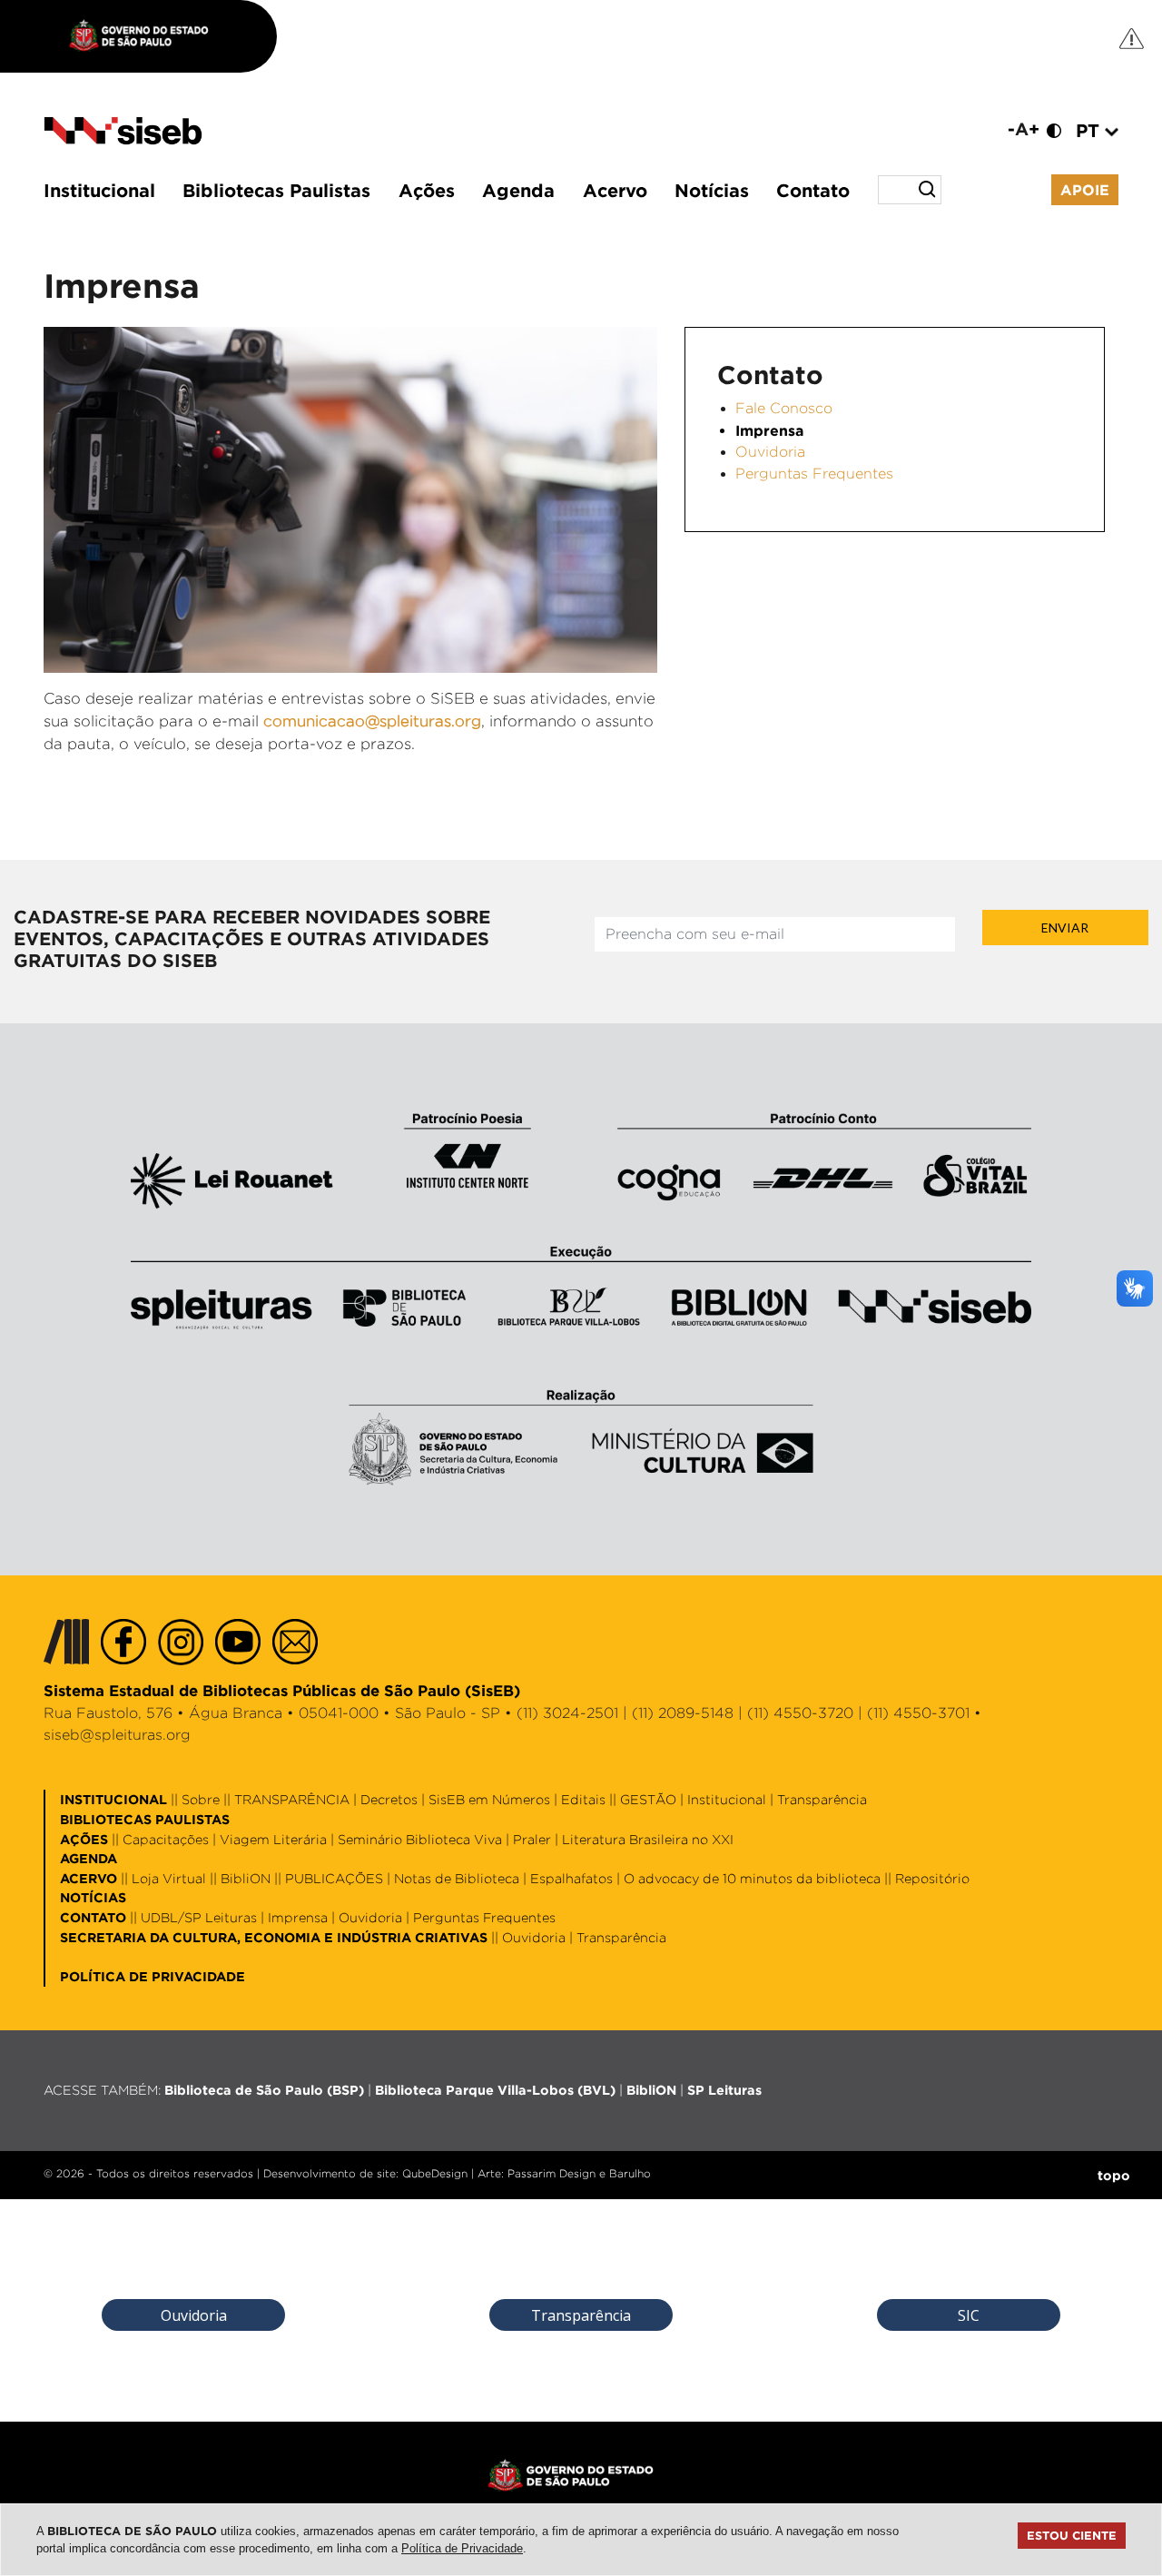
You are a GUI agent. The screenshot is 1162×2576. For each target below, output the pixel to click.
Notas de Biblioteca (457, 1878)
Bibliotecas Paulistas (276, 190)
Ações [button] (427, 190)
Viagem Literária (273, 1839)
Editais (583, 1799)
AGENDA (89, 1858)
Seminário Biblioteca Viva (420, 1839)
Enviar (1065, 928)
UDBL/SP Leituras (199, 1917)
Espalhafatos (571, 1878)
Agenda (518, 190)
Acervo (615, 190)
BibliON (246, 1878)
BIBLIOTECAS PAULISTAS (145, 1819)
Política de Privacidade (462, 2548)
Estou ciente (1072, 2535)
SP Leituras (724, 2090)
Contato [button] (813, 190)
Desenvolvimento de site (330, 2173)
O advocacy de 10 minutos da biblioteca (752, 1878)
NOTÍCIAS (93, 1897)
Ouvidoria (770, 452)
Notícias (712, 190)
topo (1114, 2175)
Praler (532, 1839)
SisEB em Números (489, 1799)
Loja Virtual (169, 1878)
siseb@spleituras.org (117, 1735)
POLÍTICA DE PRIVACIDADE (153, 1976)
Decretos (389, 1799)
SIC (969, 2315)
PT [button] (1090, 130)
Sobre (201, 1799)
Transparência (822, 1799)
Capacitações (166, 1839)
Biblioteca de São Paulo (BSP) (264, 2090)
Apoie (1085, 190)
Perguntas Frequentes (814, 474)
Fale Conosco (784, 408)
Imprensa (298, 1917)
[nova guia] (1132, 38)
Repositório (932, 1878)
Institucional (99, 190)
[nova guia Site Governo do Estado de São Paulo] (148, 36)
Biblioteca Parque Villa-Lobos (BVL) (495, 2090)
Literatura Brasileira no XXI (648, 1839)
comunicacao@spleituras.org (372, 721)
